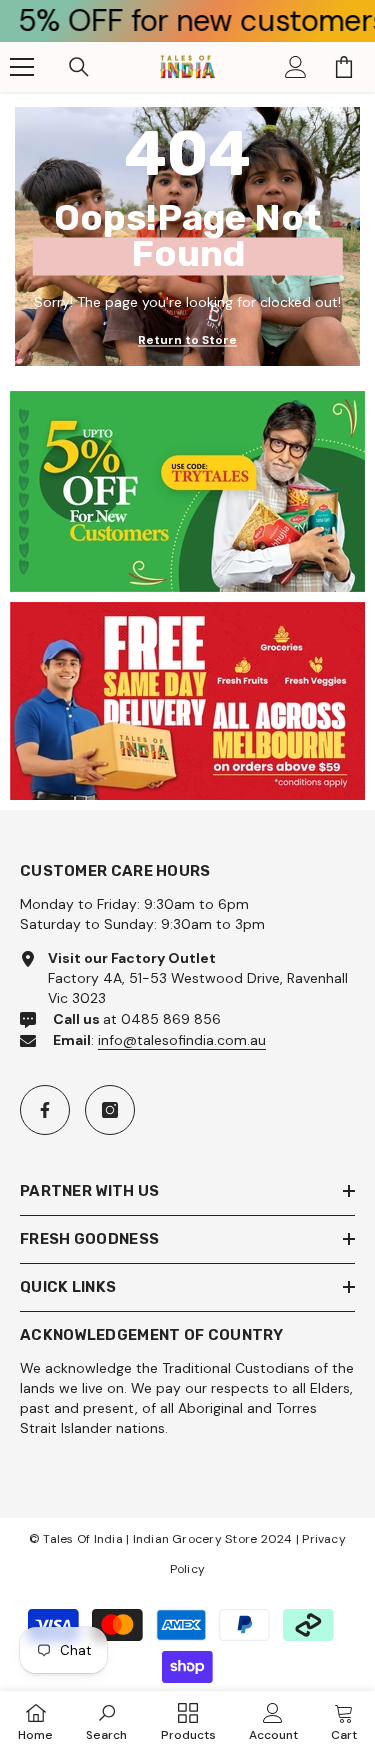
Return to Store (187, 340)
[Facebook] (45, 1110)
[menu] (22, 67)
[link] (187, 491)
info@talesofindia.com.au (182, 1040)
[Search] (79, 67)
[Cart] (344, 67)
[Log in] (296, 67)
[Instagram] (110, 1110)
